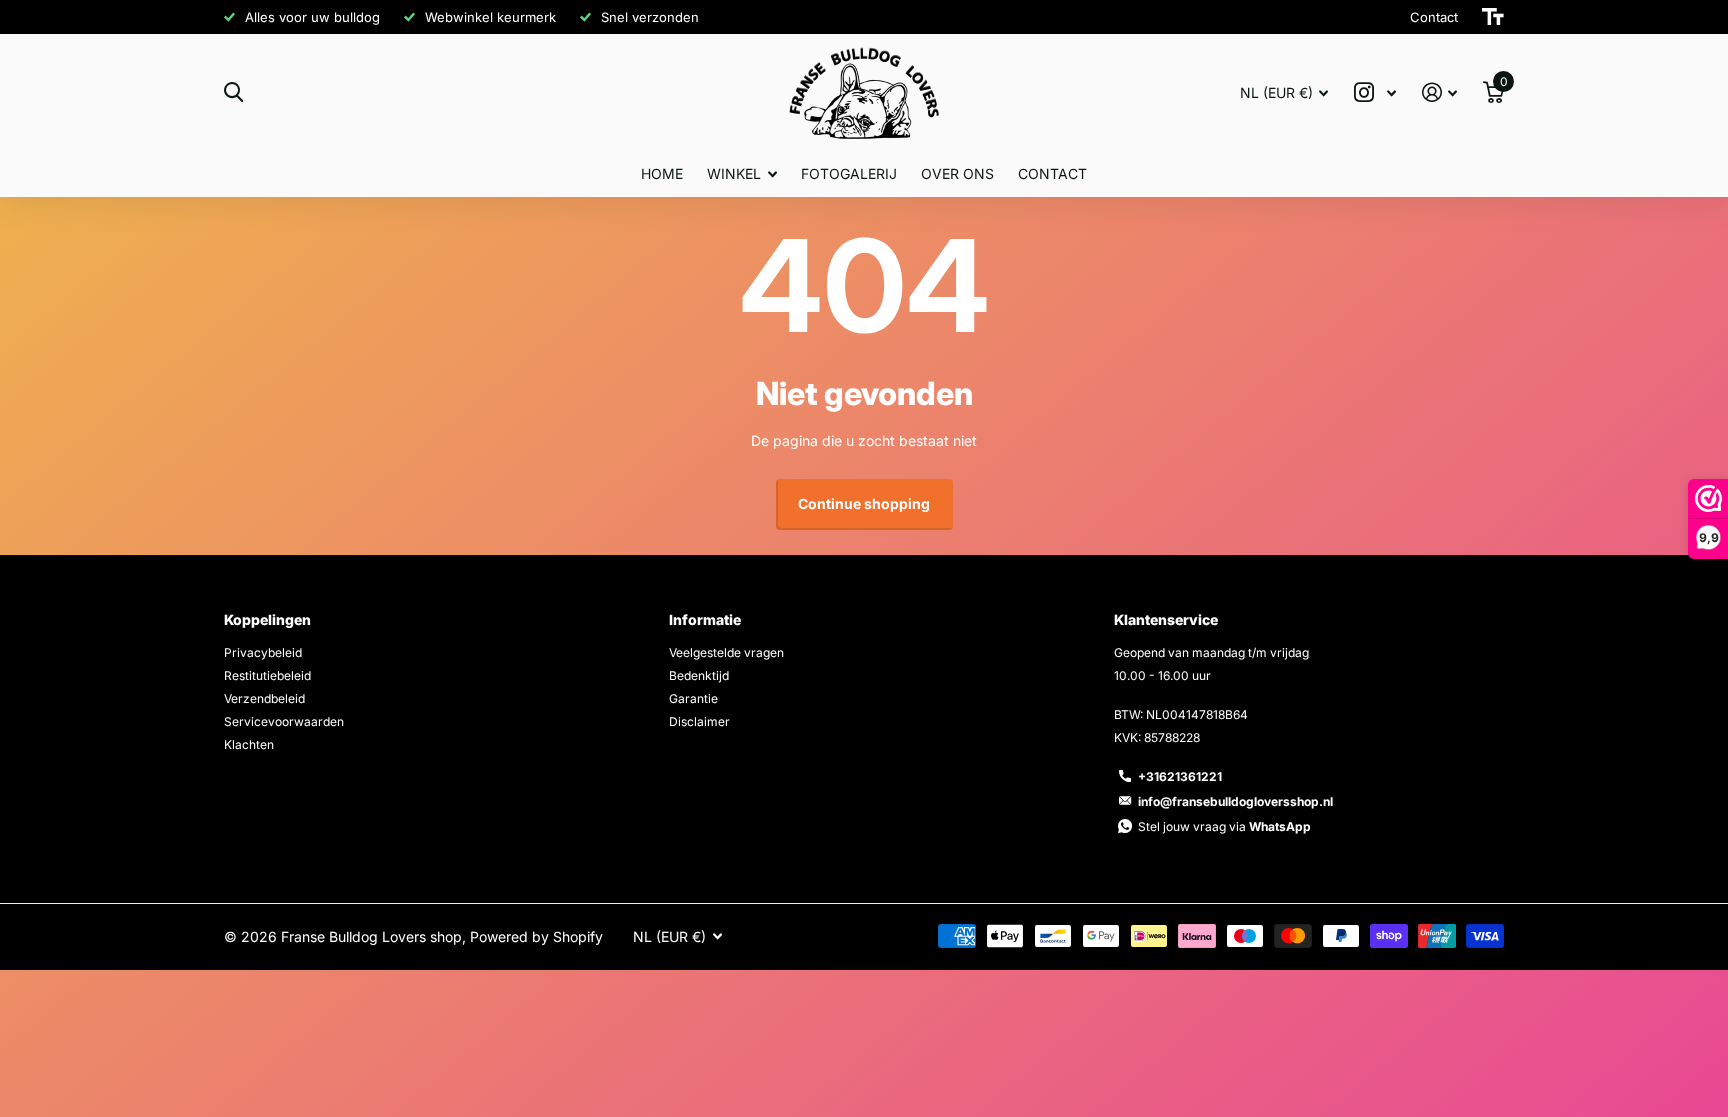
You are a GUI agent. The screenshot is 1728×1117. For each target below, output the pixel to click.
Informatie (705, 619)
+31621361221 (1180, 776)
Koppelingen (267, 619)
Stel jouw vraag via (1224, 826)
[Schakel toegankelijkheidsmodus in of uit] (1493, 17)
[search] (233, 92)
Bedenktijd (699, 675)
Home (662, 173)
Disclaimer (699, 721)
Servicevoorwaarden (284, 721)
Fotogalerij (849, 173)
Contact (1052, 173)
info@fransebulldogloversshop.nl (1235, 801)
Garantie (693, 698)
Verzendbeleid (264, 698)
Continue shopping (864, 503)
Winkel (734, 173)
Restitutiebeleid (267, 675)
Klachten (249, 744)
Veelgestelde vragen (726, 652)
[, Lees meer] (1375, 92)
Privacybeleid (263, 652)
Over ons (957, 173)
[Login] (1439, 92)
